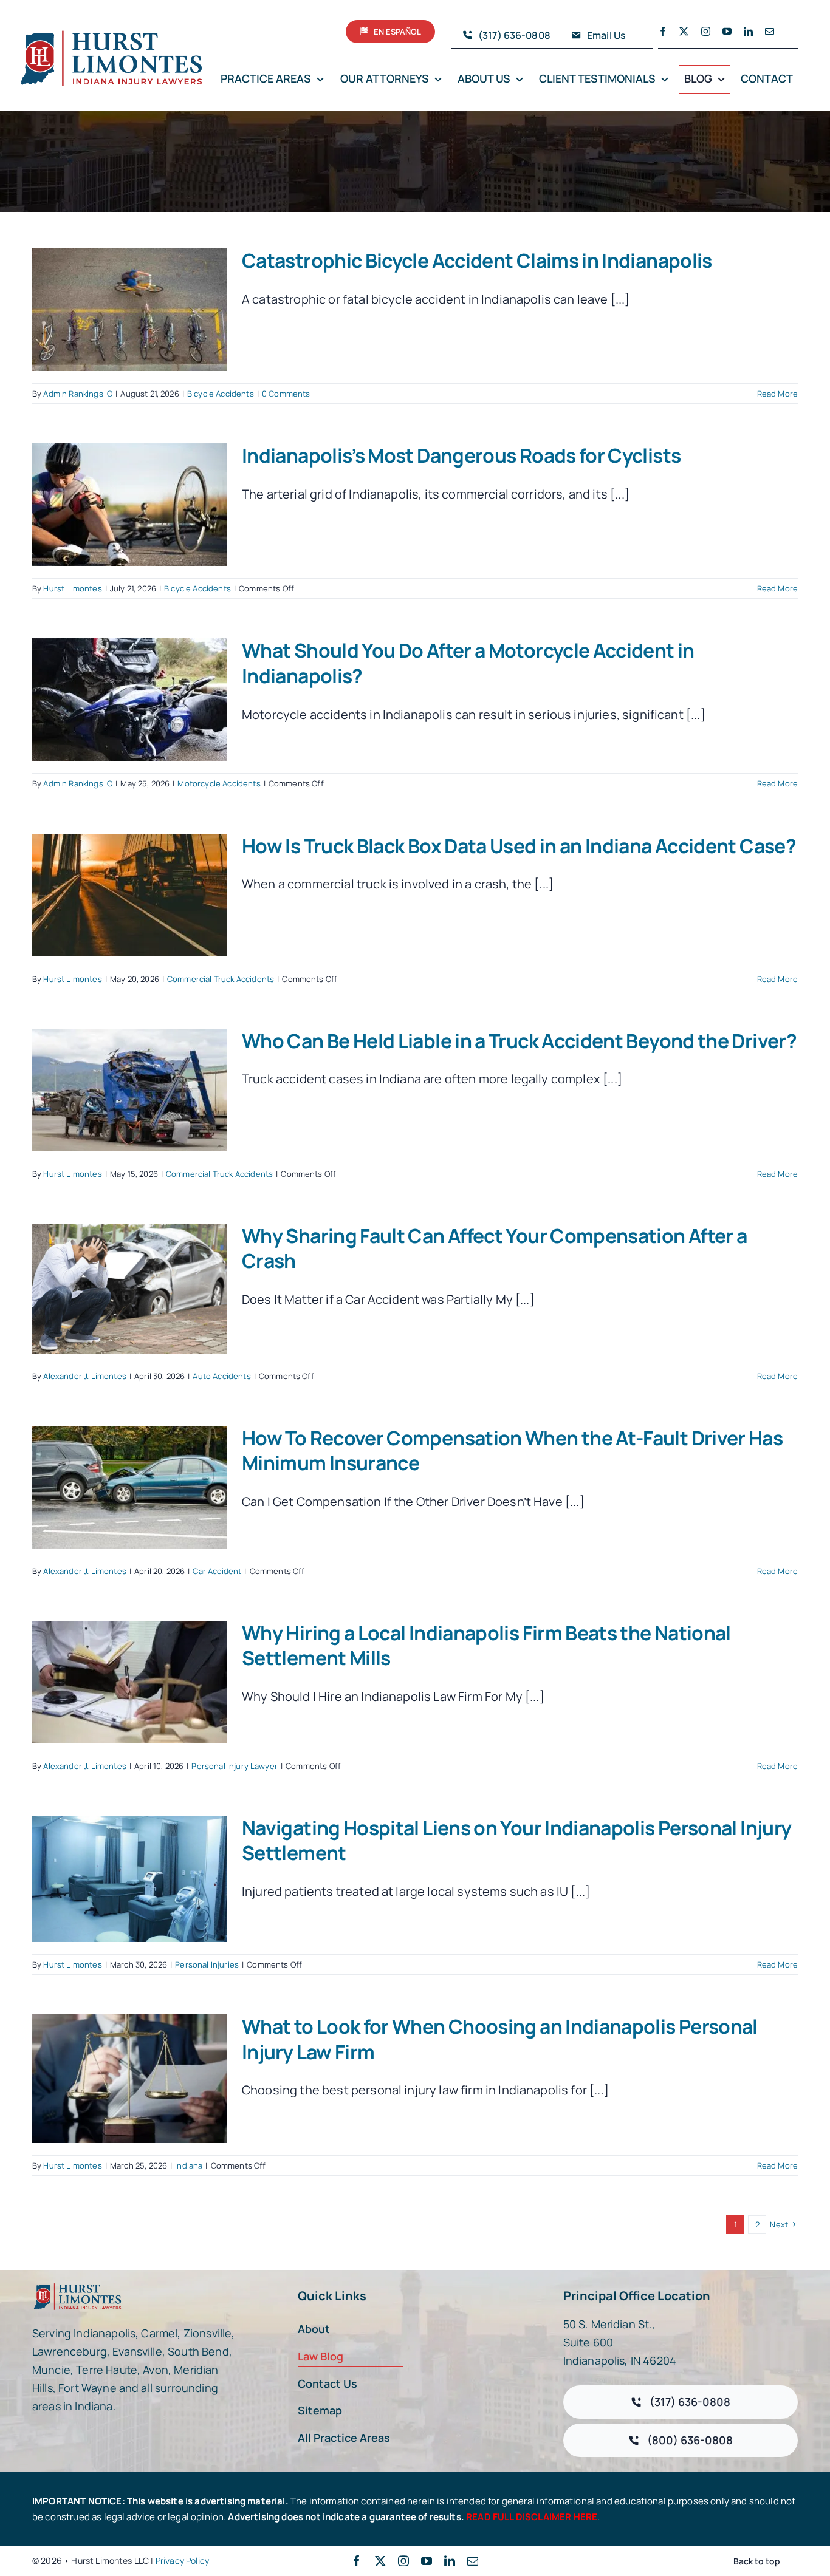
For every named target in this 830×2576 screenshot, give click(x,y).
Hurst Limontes (72, 588)
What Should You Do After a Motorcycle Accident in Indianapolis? (468, 663)
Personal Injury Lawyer (235, 1766)
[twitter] (684, 31)
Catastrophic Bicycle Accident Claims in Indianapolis (477, 261)
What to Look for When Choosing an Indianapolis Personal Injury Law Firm (500, 2039)
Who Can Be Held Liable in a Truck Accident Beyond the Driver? (519, 1041)
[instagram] (706, 31)
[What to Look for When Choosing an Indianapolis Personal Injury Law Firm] (129, 2079)
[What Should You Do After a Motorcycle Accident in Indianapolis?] (129, 700)
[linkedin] (748, 31)
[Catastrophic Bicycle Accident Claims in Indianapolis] (129, 310)
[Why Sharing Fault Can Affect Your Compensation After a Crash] (129, 1289)
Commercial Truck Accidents (221, 979)
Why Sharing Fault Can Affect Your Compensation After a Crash (494, 1249)
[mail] (770, 31)
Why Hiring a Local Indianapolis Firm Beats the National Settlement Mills (486, 1646)
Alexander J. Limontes (84, 1376)
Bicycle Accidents (221, 394)
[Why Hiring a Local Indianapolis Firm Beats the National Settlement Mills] (129, 1682)
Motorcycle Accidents (219, 783)
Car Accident (217, 1571)
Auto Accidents (221, 1376)
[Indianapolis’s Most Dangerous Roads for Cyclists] (129, 505)
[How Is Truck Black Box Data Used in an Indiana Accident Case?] (129, 895)
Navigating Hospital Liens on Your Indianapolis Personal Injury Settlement (516, 1841)
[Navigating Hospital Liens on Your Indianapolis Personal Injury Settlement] (129, 1879)
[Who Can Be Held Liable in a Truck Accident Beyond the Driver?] (129, 1090)
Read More (777, 394)
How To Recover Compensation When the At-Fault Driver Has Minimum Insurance (512, 1451)
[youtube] (727, 31)
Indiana (189, 2165)
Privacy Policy (182, 2561)
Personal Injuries (207, 1964)
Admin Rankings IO (78, 394)
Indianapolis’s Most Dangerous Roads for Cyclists (461, 455)
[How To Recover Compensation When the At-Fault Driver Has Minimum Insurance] (129, 1487)
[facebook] (663, 31)
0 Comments (286, 394)
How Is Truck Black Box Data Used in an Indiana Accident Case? (519, 846)
